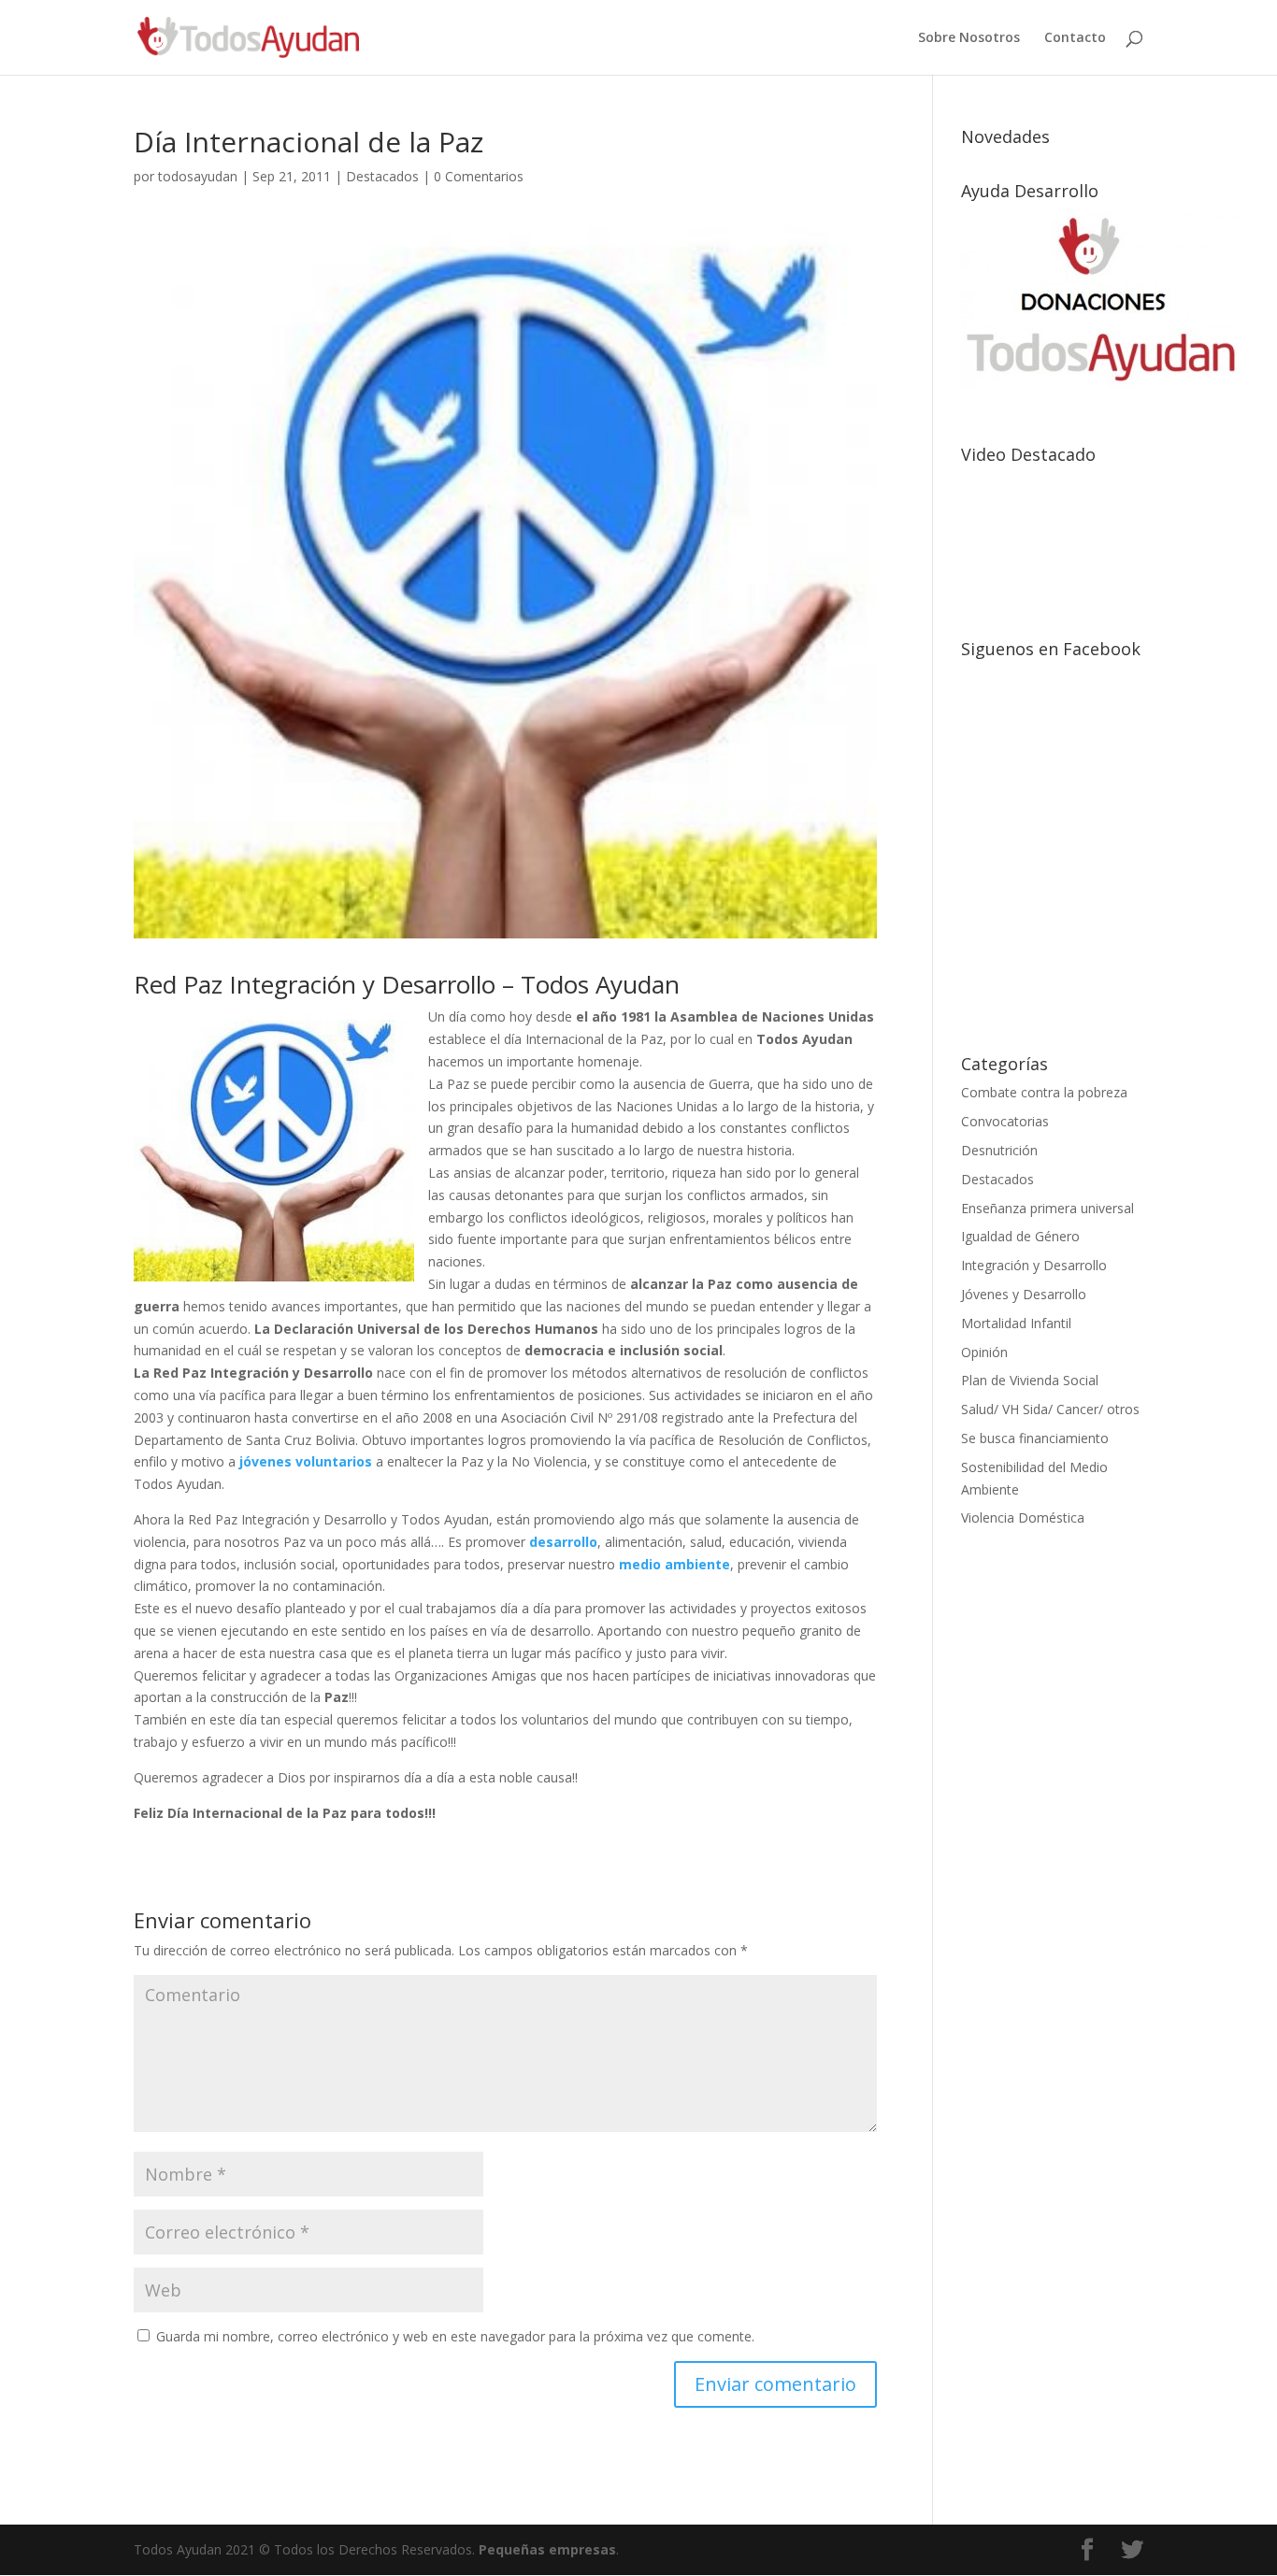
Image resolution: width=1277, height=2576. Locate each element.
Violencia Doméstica (1023, 1517)
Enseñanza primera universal (1047, 1208)
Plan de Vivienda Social (1030, 1380)
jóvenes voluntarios (308, 1461)
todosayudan (198, 176)
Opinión (984, 1352)
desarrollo (563, 1542)
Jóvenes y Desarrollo (1024, 1294)
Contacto (1075, 38)
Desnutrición (999, 1150)
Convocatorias (1005, 1121)
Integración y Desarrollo (1034, 1265)
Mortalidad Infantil (1016, 1323)
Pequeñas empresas (547, 2549)
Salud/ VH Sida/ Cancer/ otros (1050, 1409)
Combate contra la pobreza (1044, 1092)
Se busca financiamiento (1035, 1438)
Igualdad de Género (1020, 1236)
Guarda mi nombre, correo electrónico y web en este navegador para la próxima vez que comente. (455, 2336)
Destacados (382, 176)
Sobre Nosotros (969, 38)
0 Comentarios (479, 176)
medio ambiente (674, 1564)
